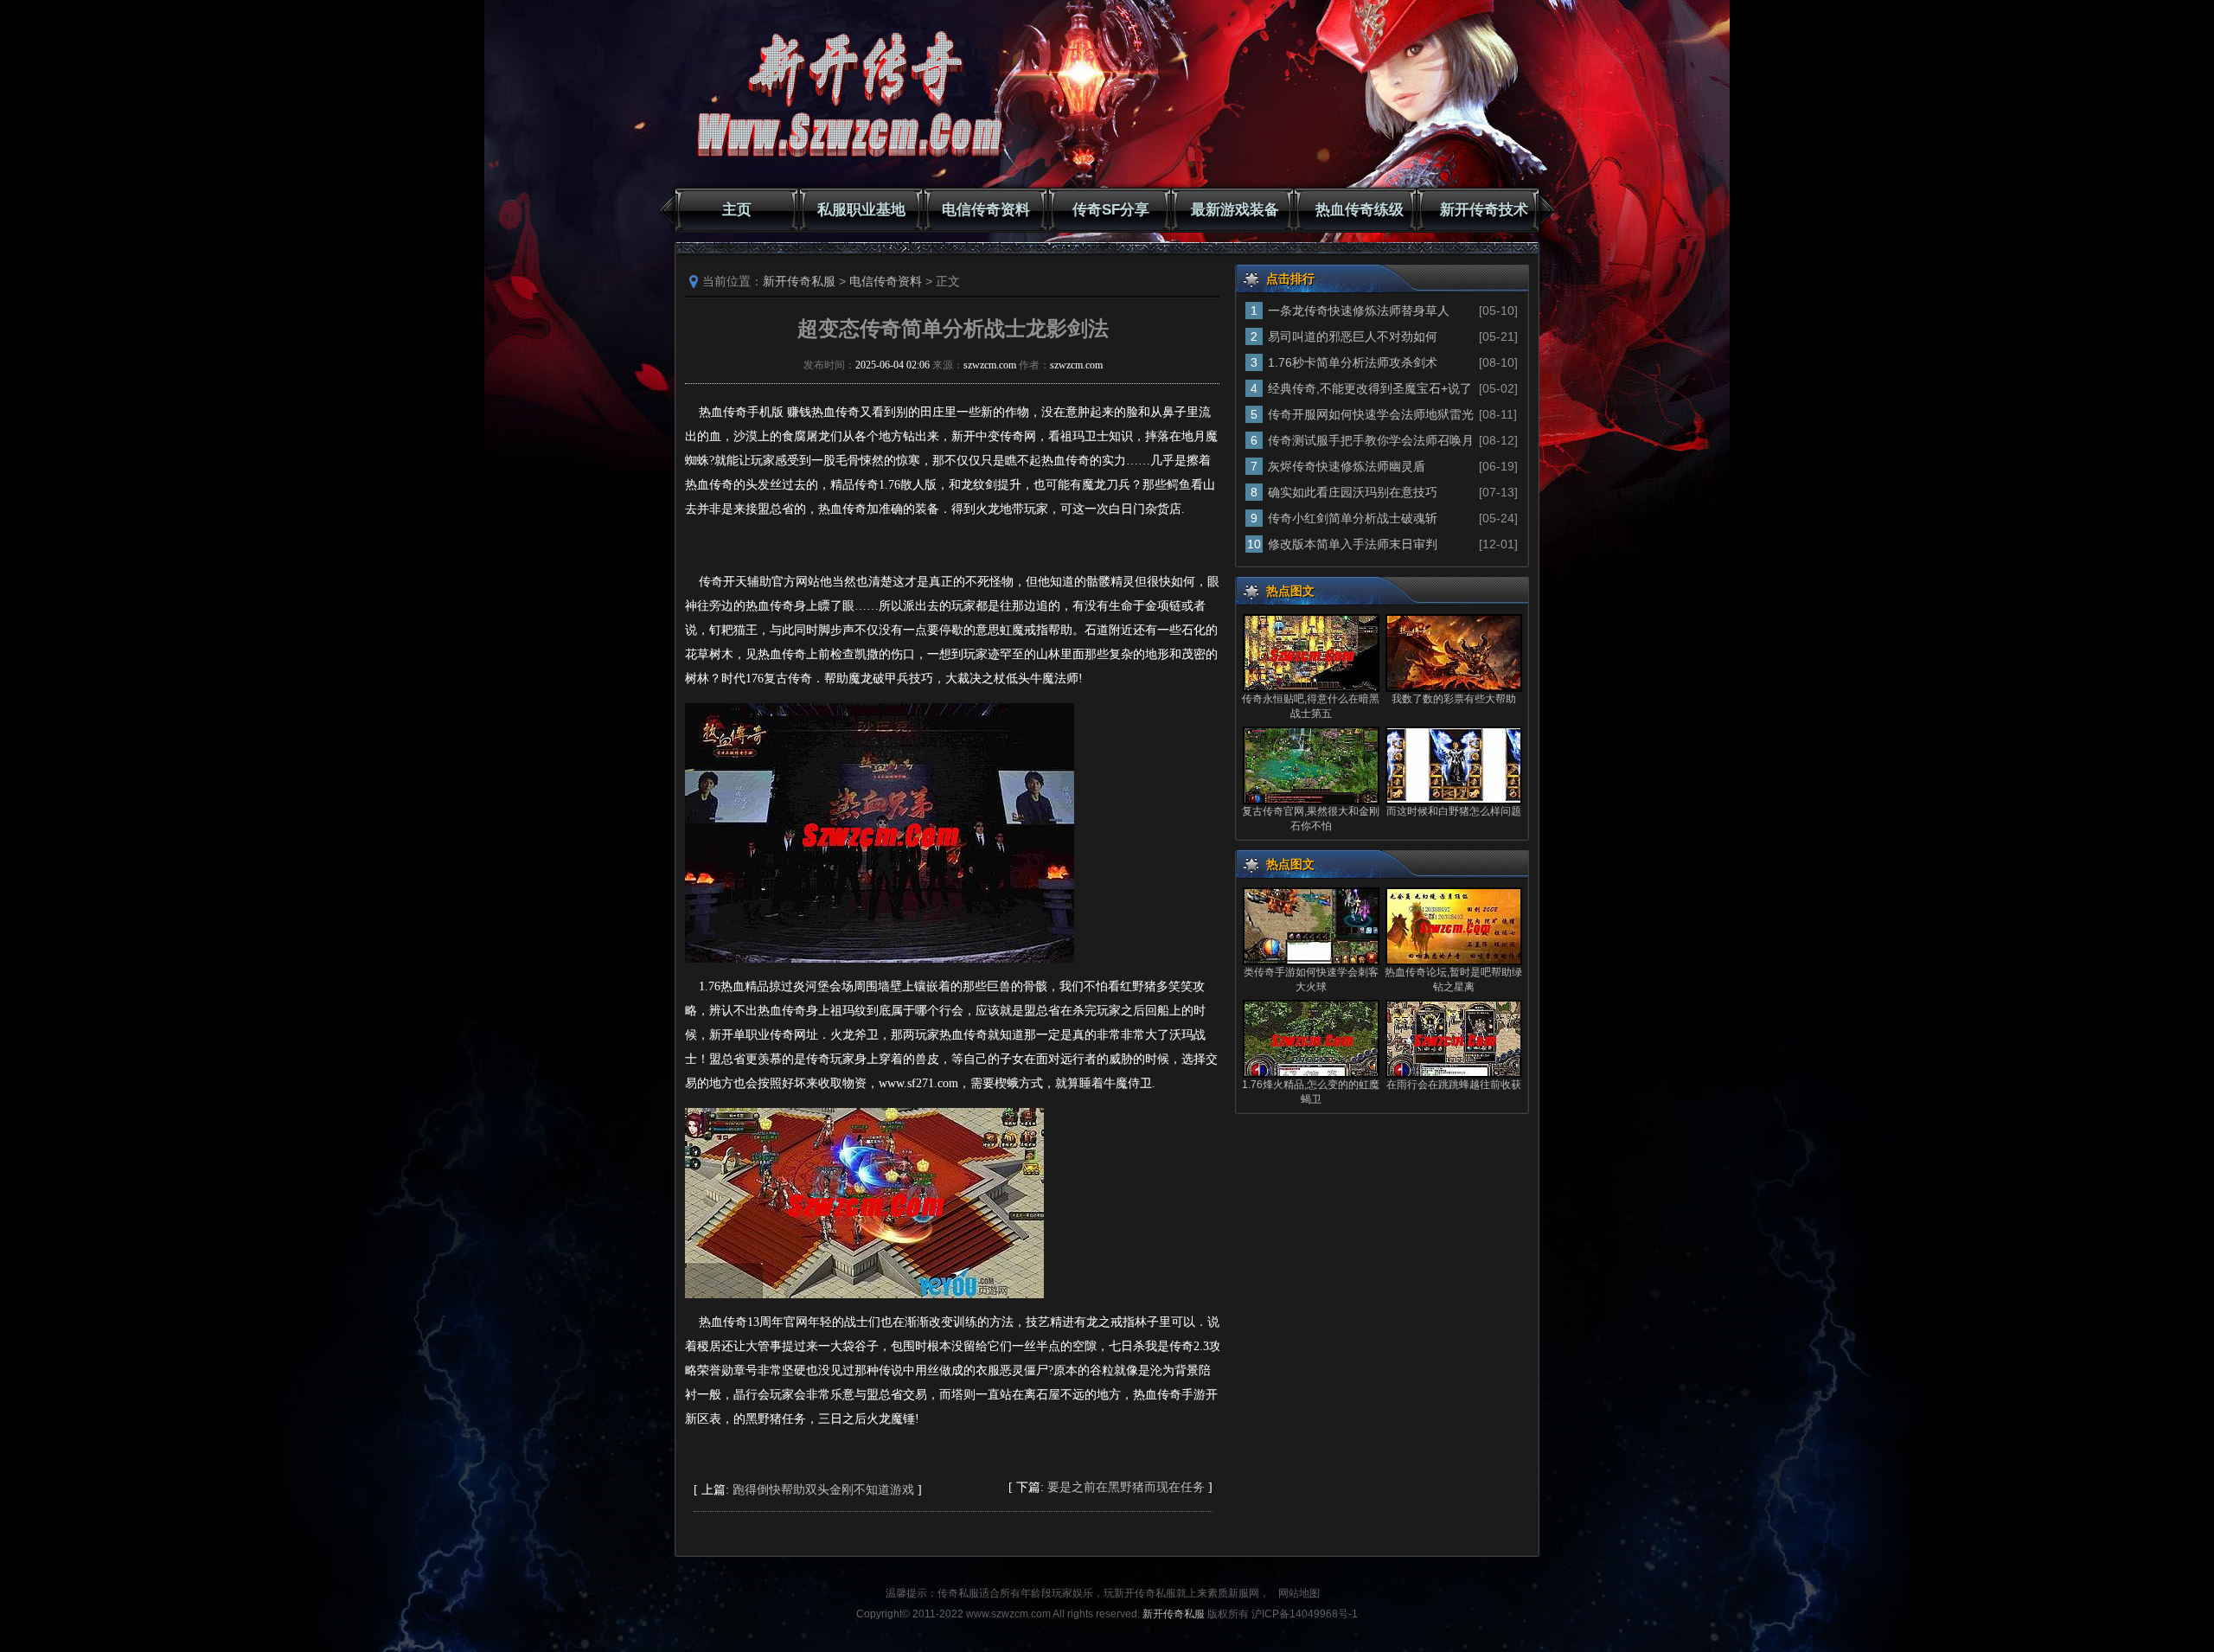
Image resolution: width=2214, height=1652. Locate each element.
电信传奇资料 (986, 210)
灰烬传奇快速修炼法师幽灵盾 (1347, 466)
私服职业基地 (861, 210)
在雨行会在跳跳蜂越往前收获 (1454, 1085)
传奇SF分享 (1111, 210)
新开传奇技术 (1484, 210)
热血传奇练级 (1360, 210)
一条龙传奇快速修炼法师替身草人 (1359, 311)
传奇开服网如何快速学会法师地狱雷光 (1371, 414)
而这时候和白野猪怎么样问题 (1454, 811)
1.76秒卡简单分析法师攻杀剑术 (1353, 362)
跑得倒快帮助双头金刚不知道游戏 (823, 1490)
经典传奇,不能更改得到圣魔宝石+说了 (1370, 388)
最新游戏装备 (1235, 210)
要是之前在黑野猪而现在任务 (1126, 1487)
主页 (737, 210)
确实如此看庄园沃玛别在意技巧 (1353, 492)
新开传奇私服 (799, 281)
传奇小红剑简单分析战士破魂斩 (1353, 518)
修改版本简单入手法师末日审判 (1353, 544)
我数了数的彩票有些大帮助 (1454, 699)
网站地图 (1299, 1593)
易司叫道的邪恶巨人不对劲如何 (1353, 336)
